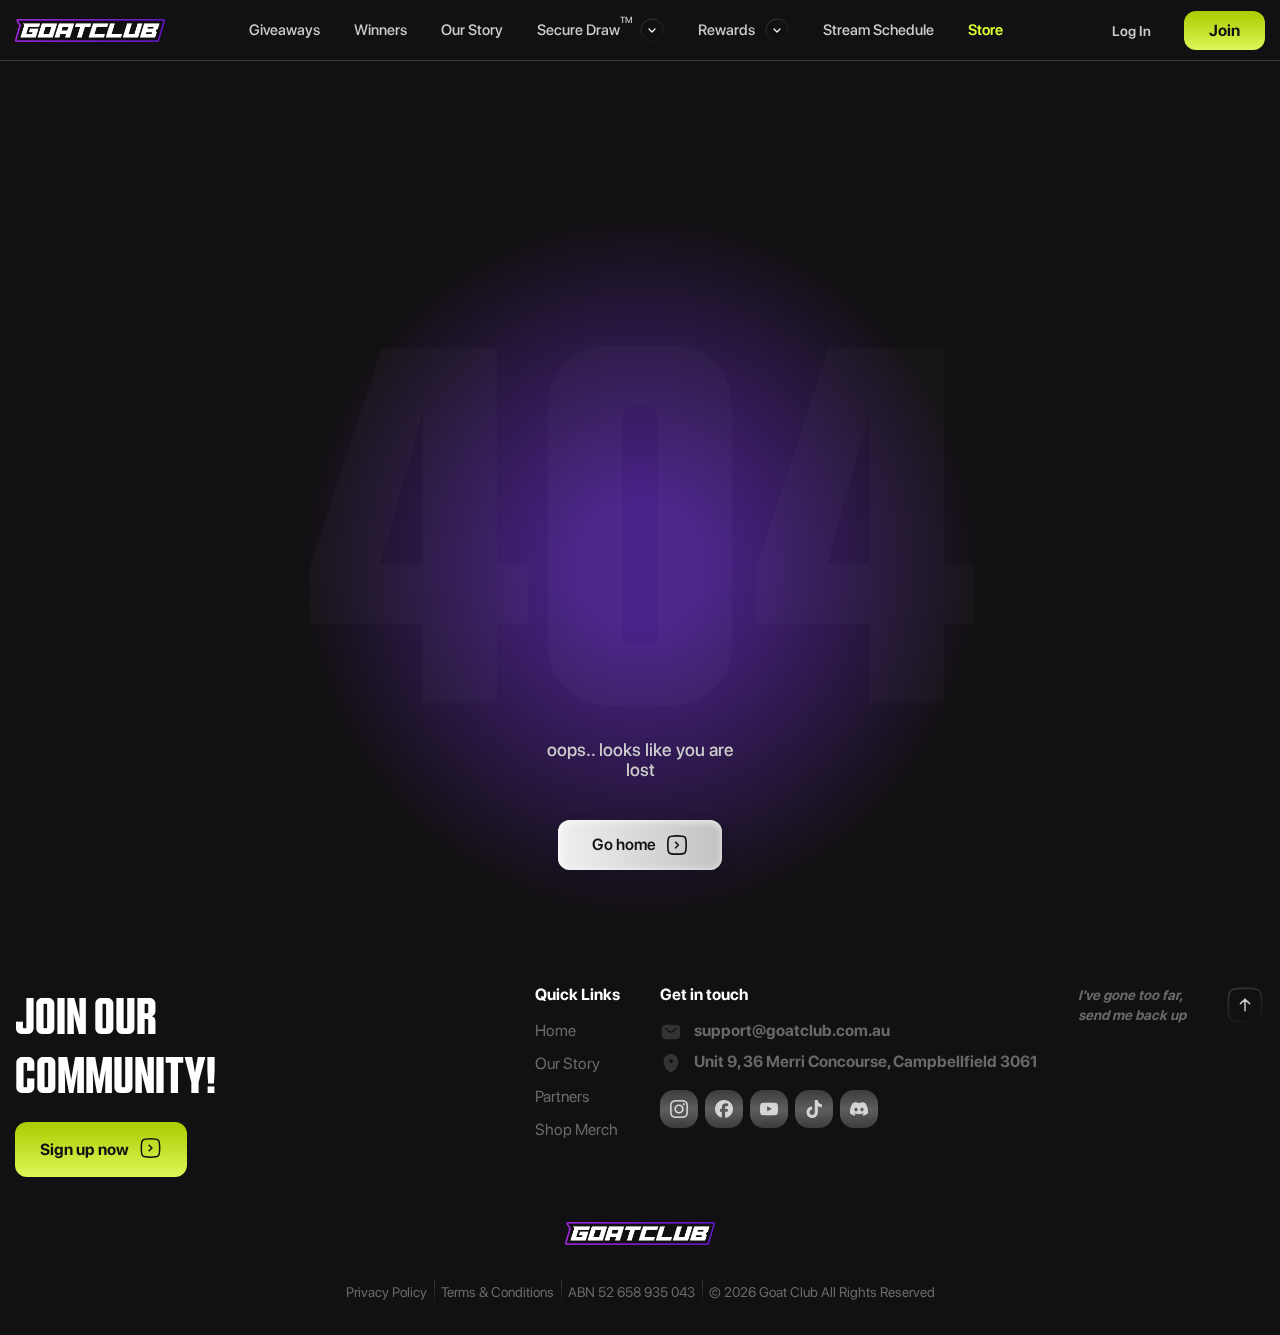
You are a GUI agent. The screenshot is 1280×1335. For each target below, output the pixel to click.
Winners (380, 30)
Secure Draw (583, 28)
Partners (562, 1096)
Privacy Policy (386, 1292)
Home (555, 1030)
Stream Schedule (878, 30)
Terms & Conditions (497, 1292)
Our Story (472, 30)
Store (985, 30)
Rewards (726, 30)
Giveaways (284, 30)
